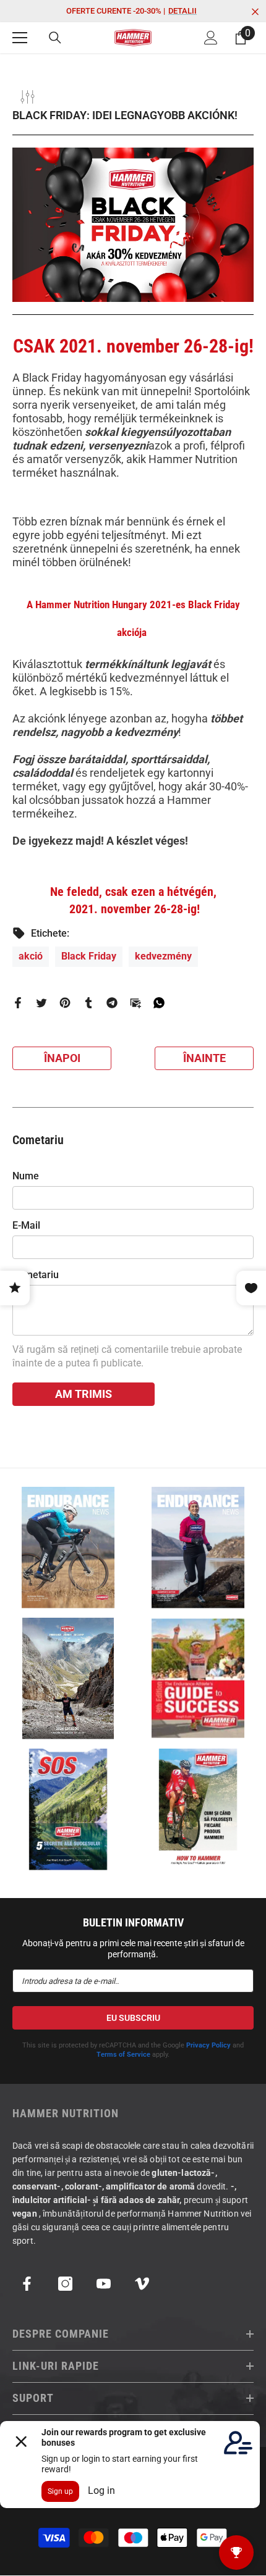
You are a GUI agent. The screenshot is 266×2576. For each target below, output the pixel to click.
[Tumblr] (88, 1002)
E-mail (26, 1225)
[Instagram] (65, 2284)
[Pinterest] (65, 1002)
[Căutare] (55, 38)
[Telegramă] (112, 1002)
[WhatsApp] (159, 1002)
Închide (255, 12)
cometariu (36, 1275)
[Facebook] (18, 1002)
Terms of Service (123, 2055)
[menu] (20, 38)
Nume (26, 1176)
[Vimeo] (142, 2284)
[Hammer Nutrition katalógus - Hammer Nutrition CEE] (68, 1679)
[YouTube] (104, 2284)
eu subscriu (133, 2018)
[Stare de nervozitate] (41, 1002)
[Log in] (211, 38)
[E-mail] (135, 1002)
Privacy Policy (208, 2045)
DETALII (182, 11)
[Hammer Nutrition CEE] (68, 1548)
